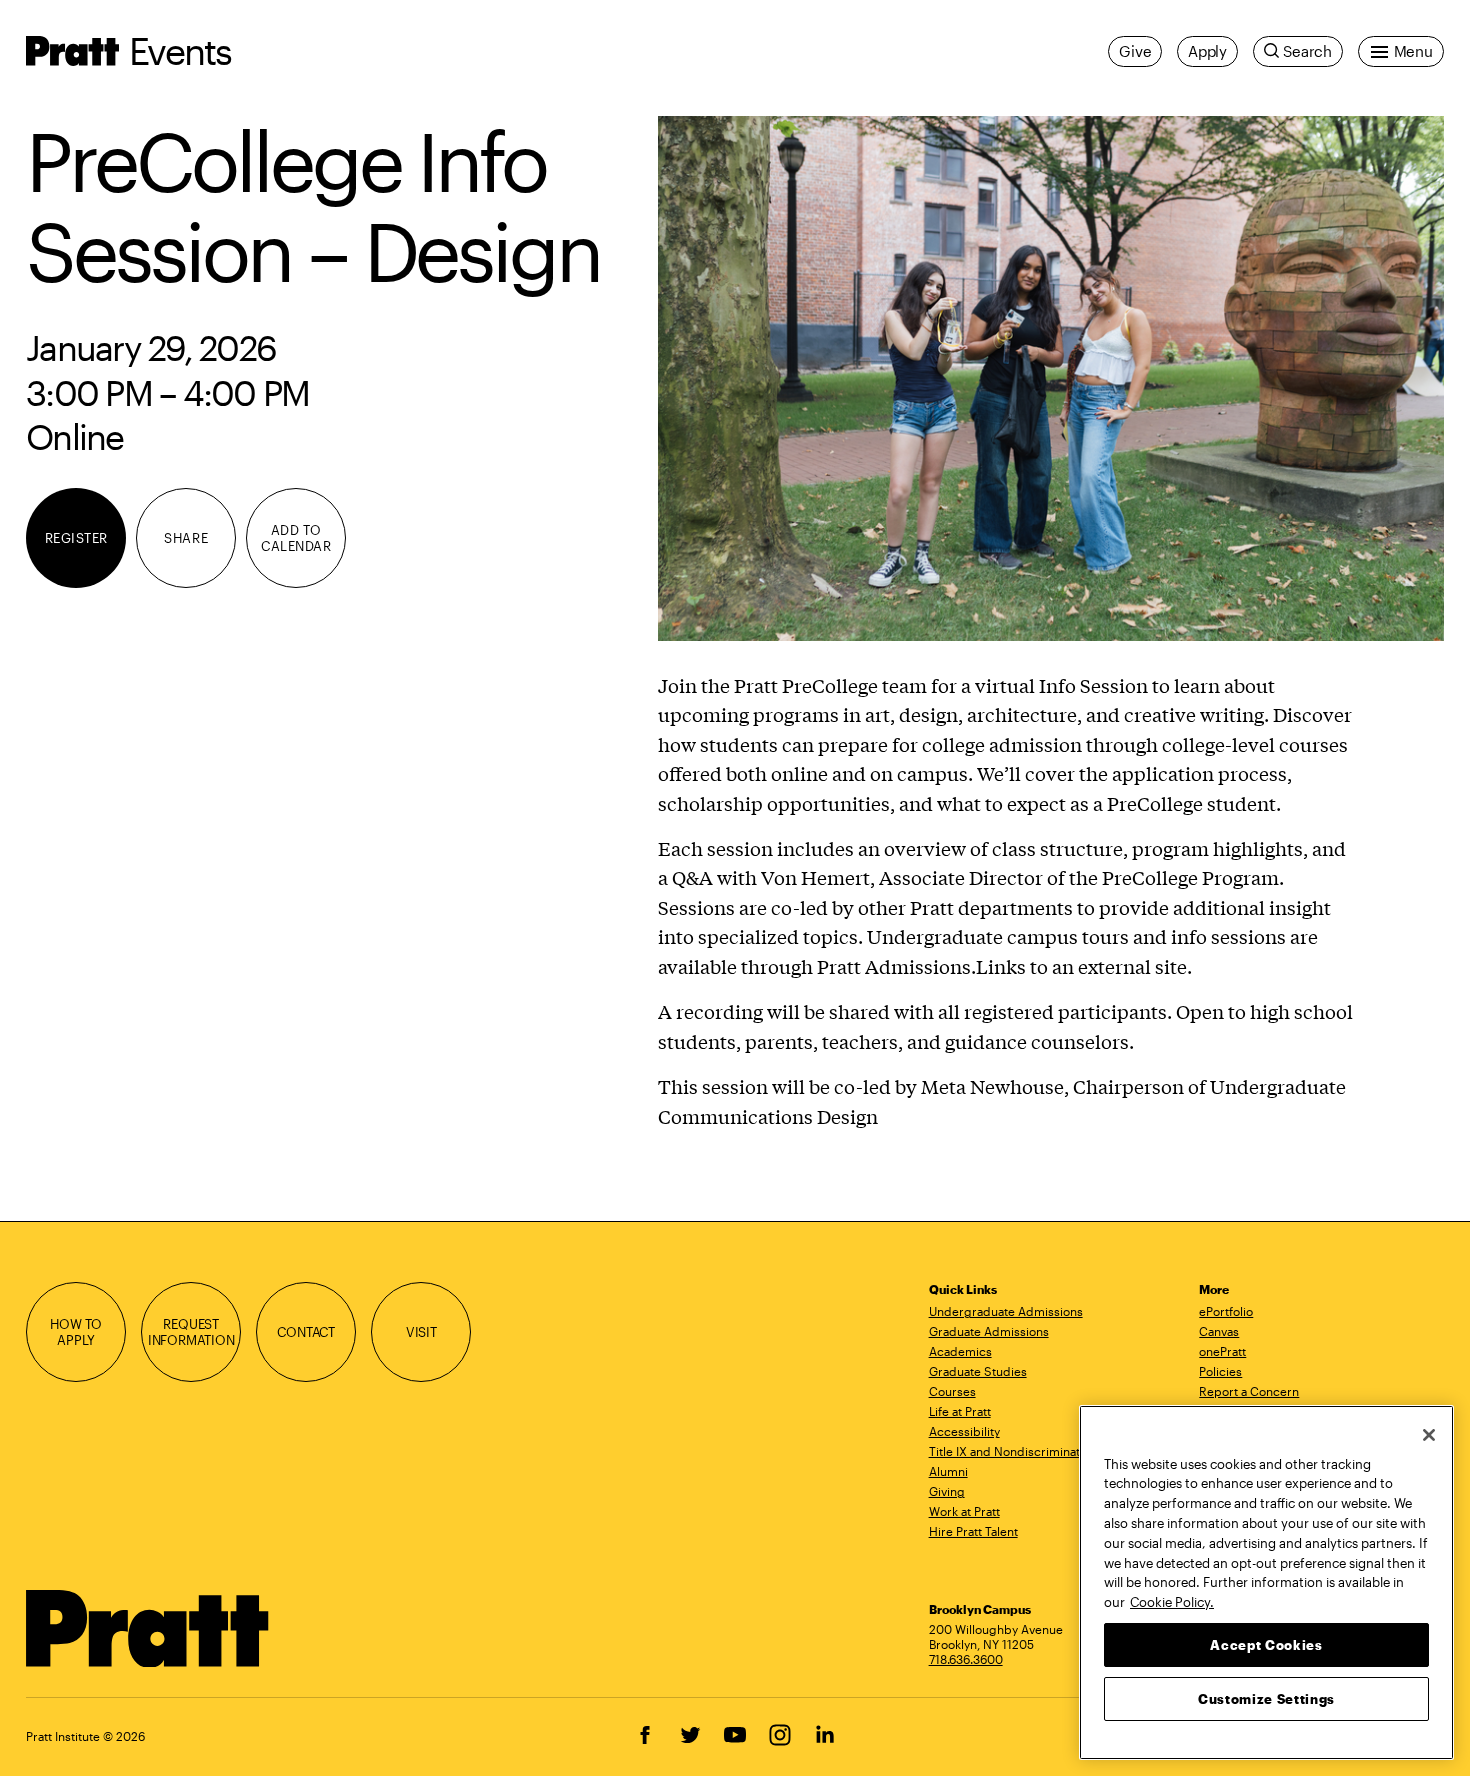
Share (186, 538)
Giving (947, 1491)
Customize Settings (1266, 1698)
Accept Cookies (1266, 1644)
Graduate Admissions (989, 1331)
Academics (960, 1351)
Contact (306, 1332)
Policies (1220, 1371)
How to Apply (76, 1332)
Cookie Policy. (1172, 1601)
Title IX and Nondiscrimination (1013, 1451)
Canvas (1219, 1331)
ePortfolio (1226, 1311)
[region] (1266, 1582)
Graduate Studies (978, 1371)
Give (1135, 51)
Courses (952, 1391)
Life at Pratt (960, 1411)
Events (180, 50)
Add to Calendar (296, 538)
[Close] (1429, 1435)
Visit (421, 1332)
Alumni (948, 1471)
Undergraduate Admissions (1006, 1311)
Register (76, 538)
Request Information (191, 1332)
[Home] (148, 1629)
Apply (1207, 51)
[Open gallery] (1051, 378)
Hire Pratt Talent (973, 1531)
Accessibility (964, 1431)
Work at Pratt (964, 1511)
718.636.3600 (966, 1659)
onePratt (1222, 1351)
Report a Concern (1249, 1391)
